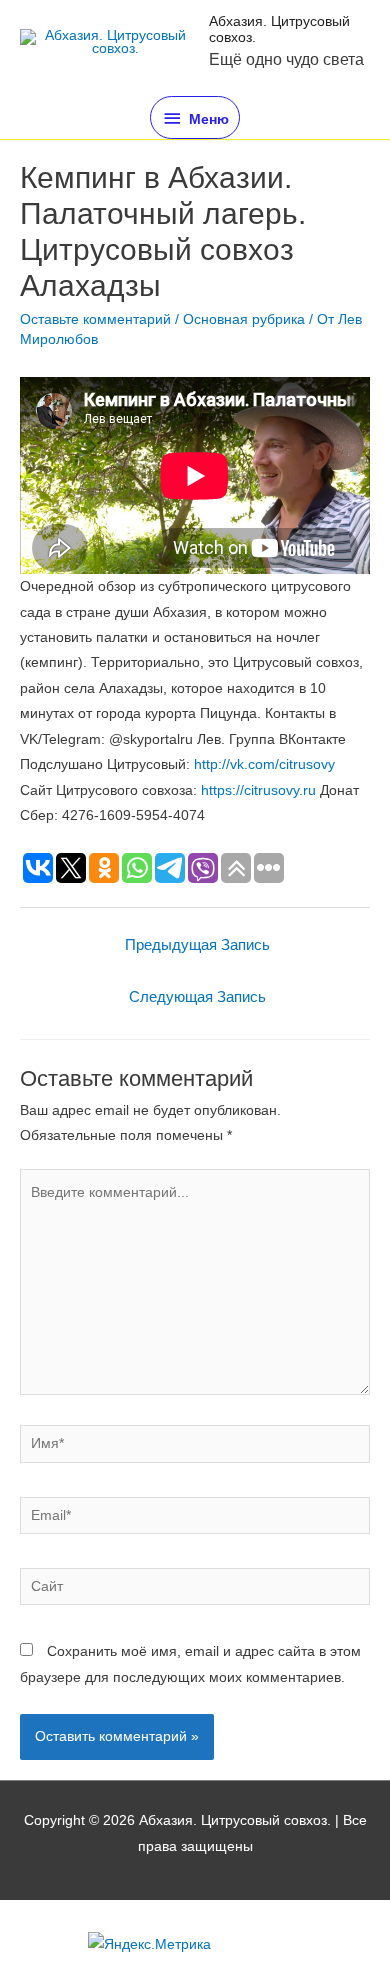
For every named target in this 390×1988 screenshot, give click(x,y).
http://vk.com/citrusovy (264, 764)
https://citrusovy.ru (258, 790)
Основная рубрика (244, 319)
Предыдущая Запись (197, 945)
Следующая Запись (197, 997)
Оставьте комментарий (95, 319)
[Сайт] (195, 1590)
